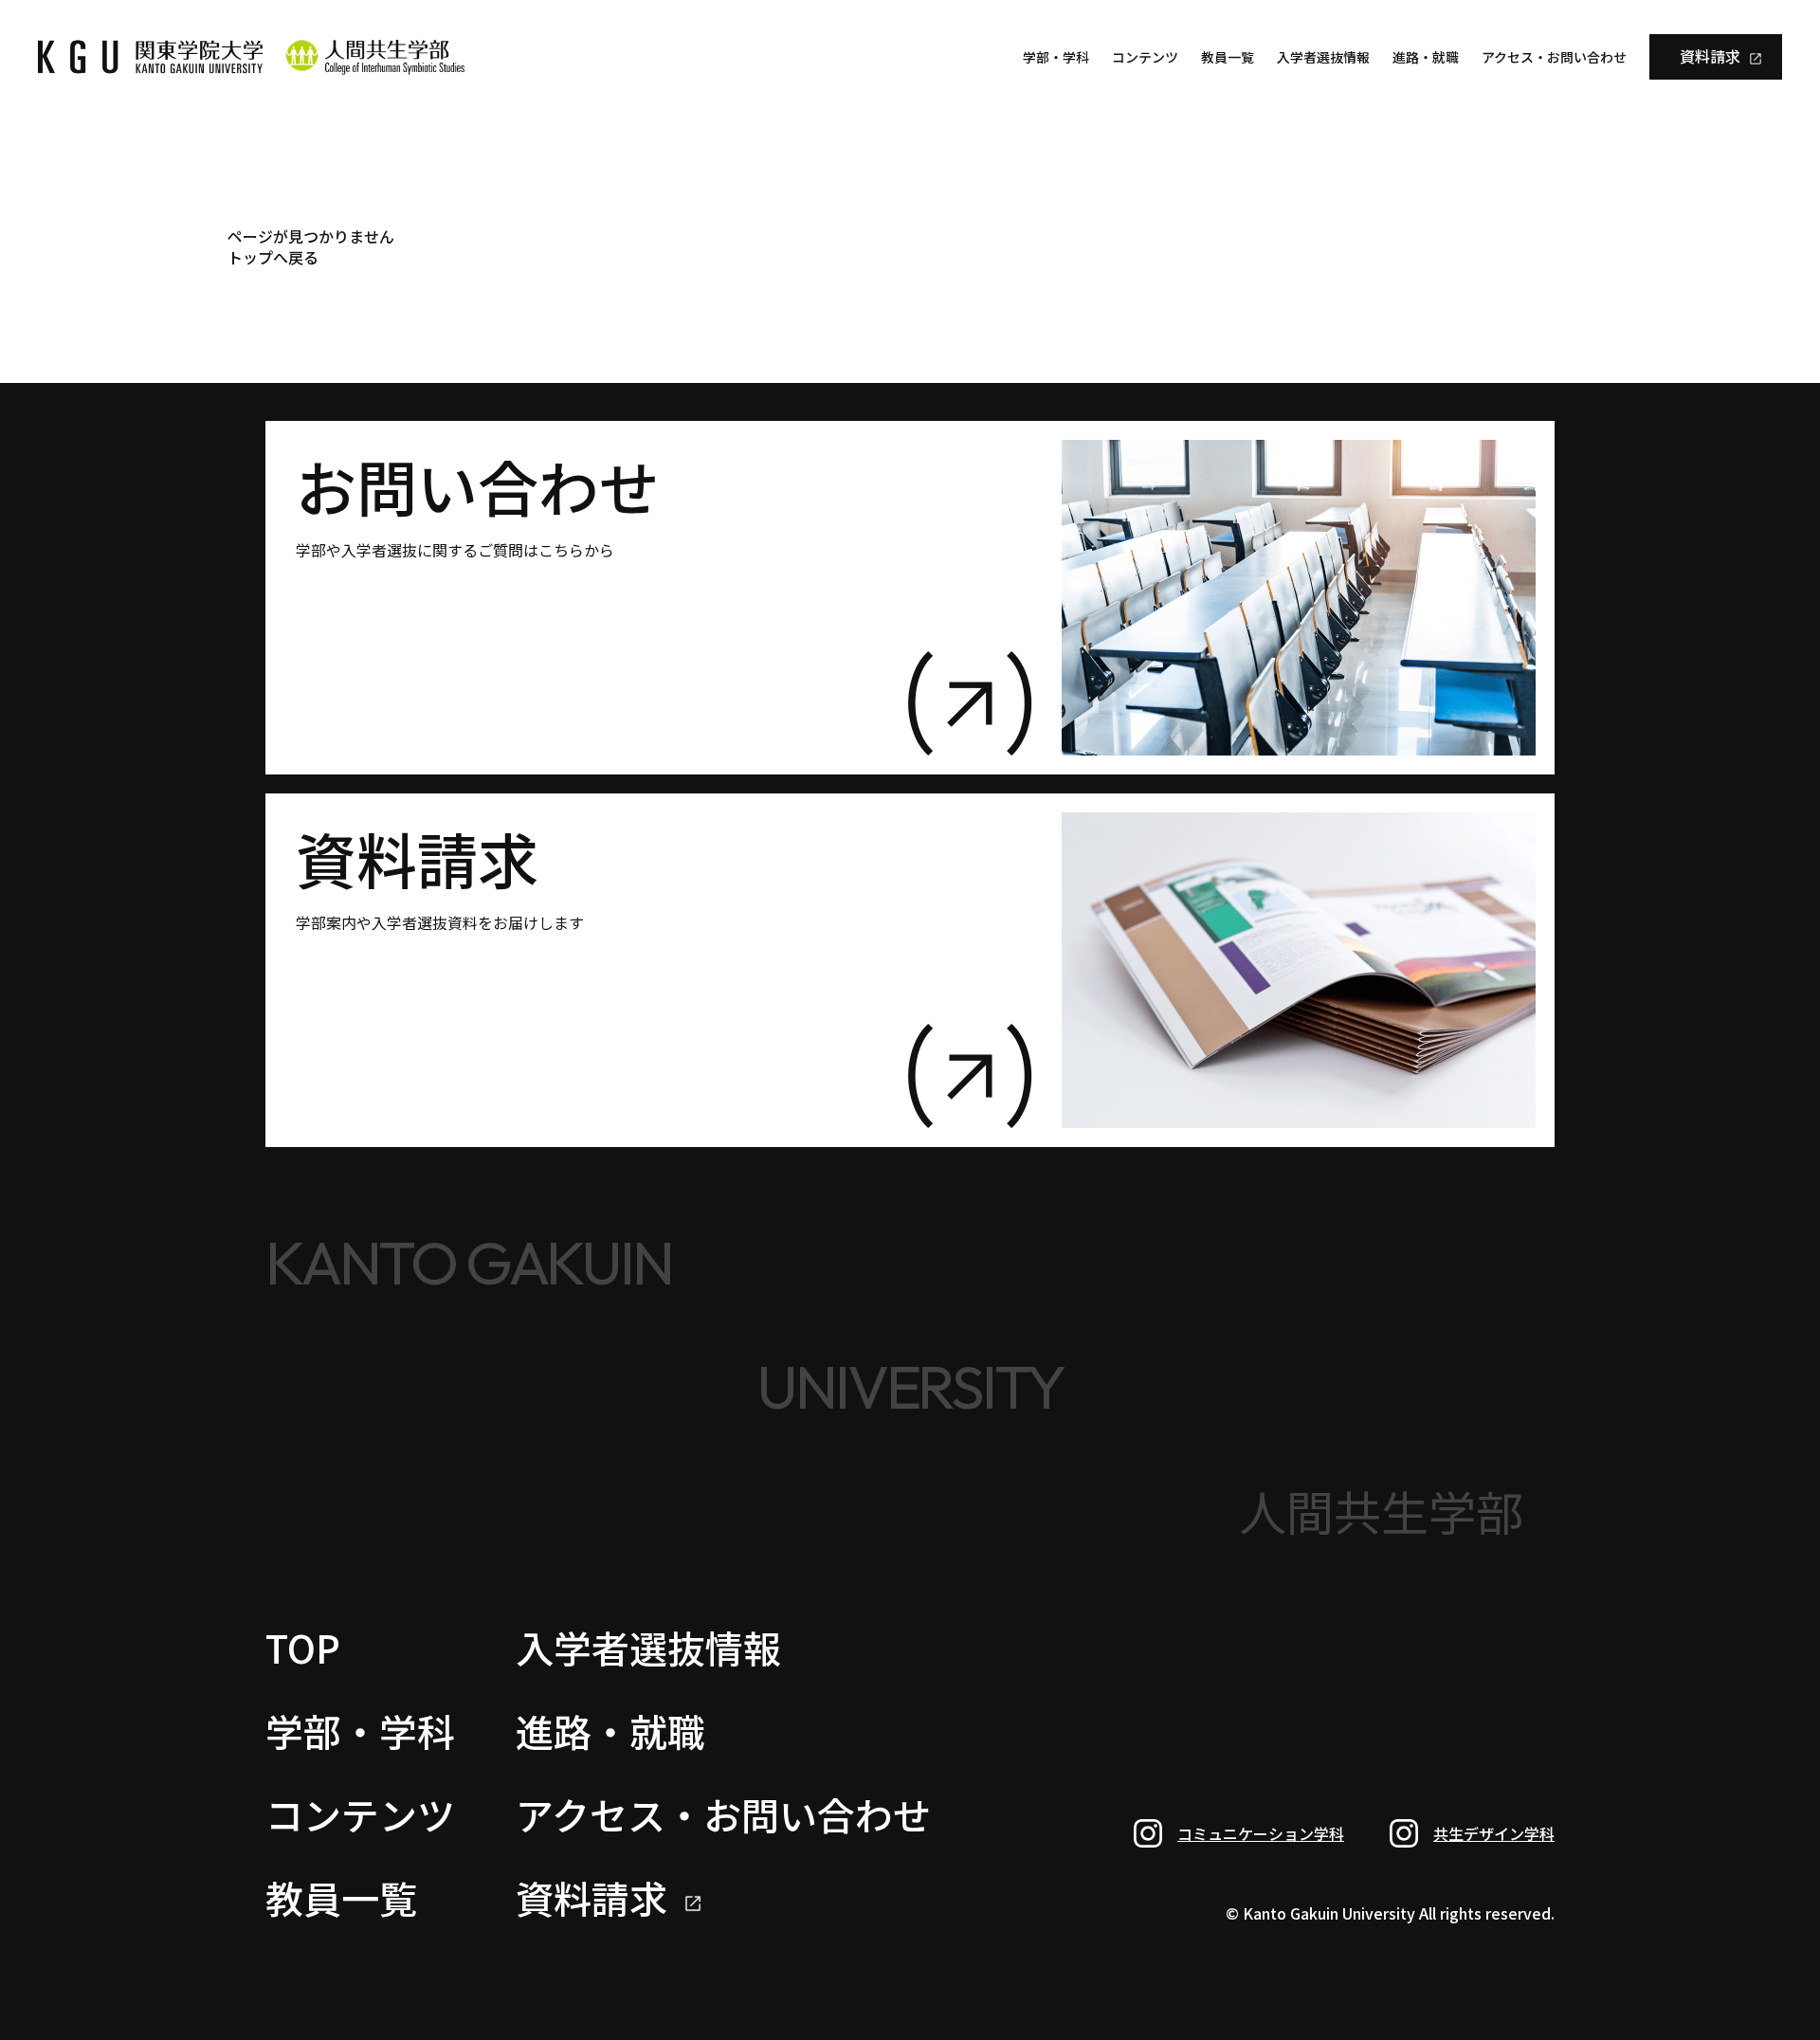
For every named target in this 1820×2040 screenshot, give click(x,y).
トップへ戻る (273, 257)
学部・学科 (1056, 57)
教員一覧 (1228, 57)
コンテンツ (1145, 57)
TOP (303, 1648)
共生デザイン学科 (1494, 1833)
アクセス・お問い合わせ (1554, 57)
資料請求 (1710, 56)
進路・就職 (1426, 57)
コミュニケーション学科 (1261, 1833)
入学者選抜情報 (1323, 57)
